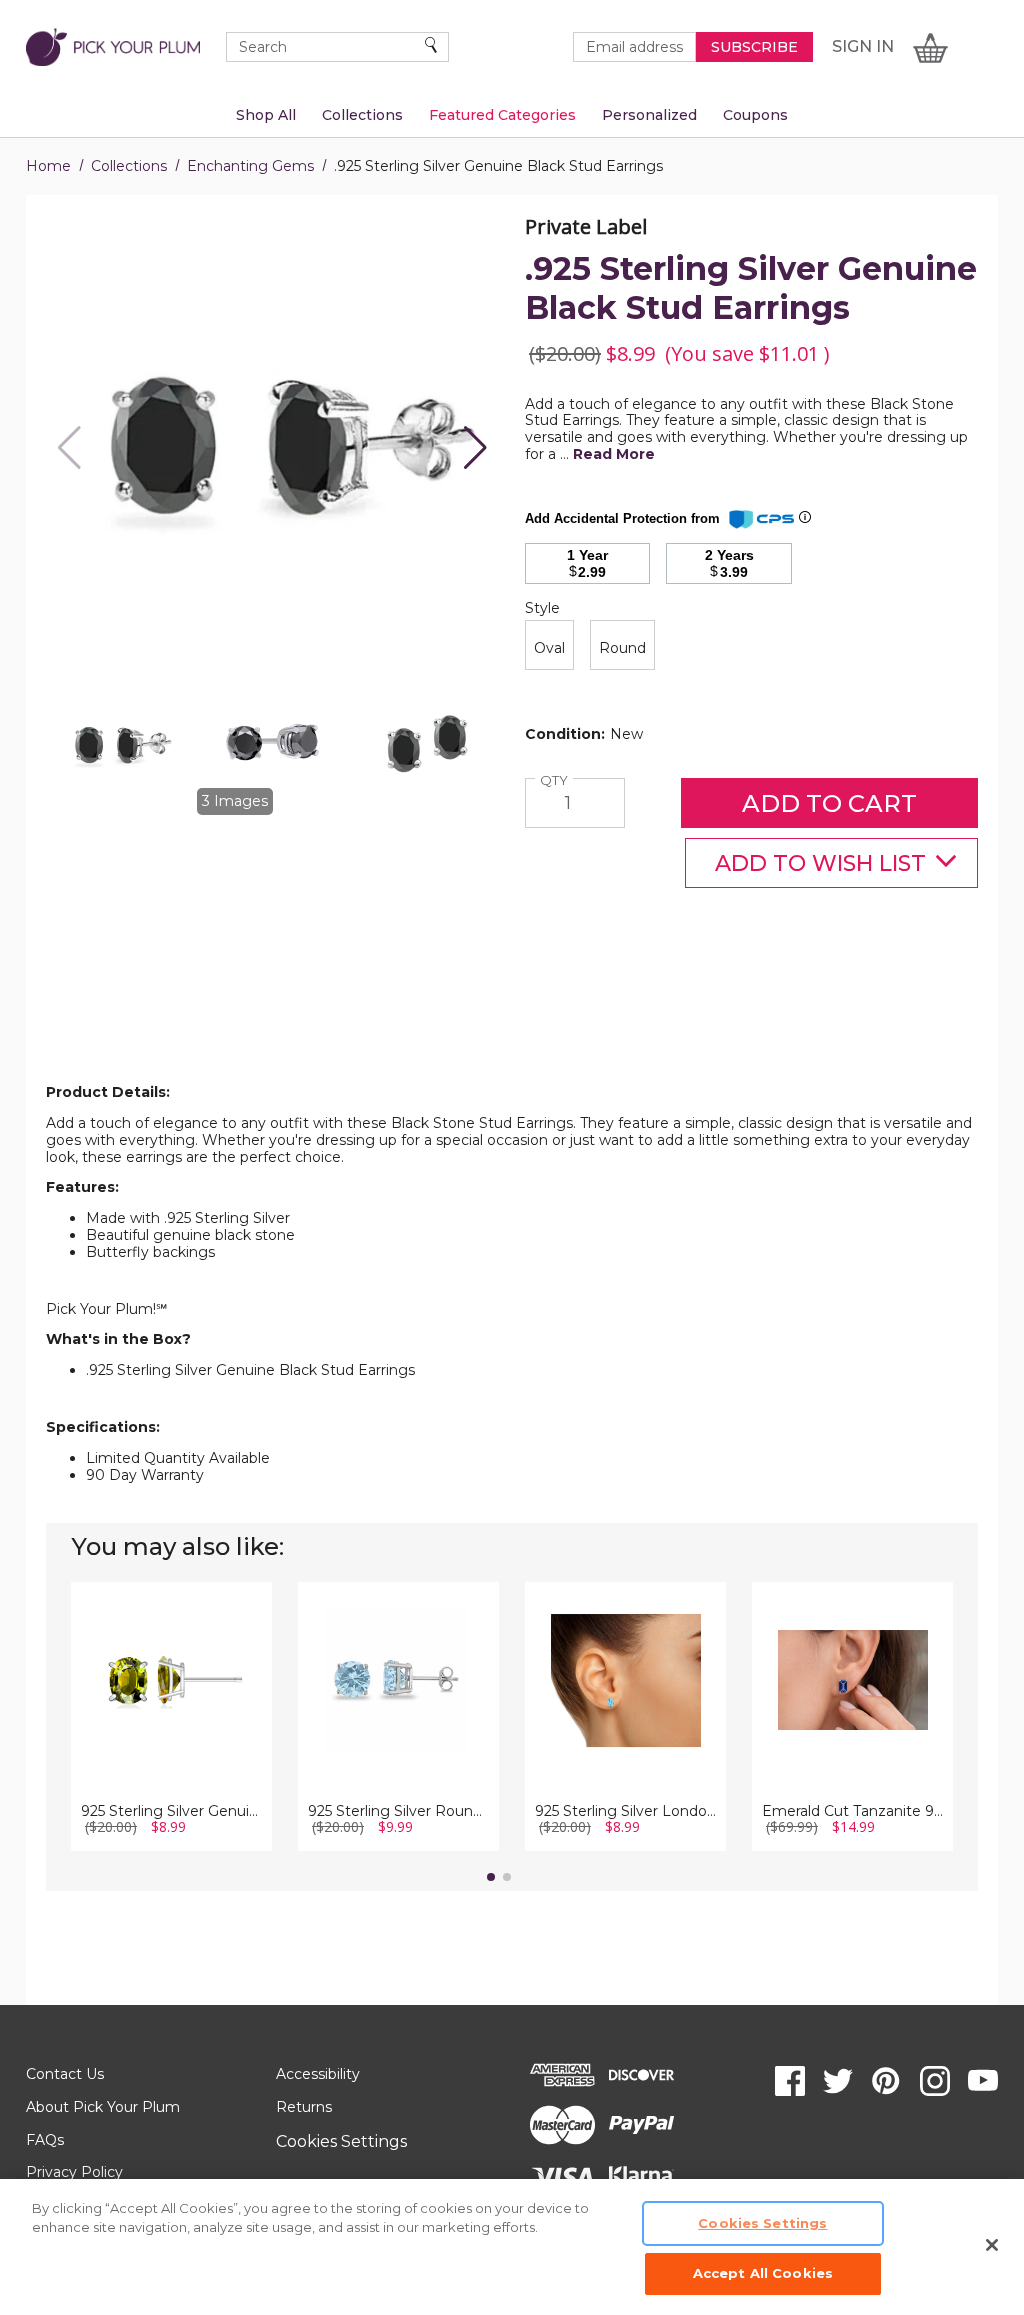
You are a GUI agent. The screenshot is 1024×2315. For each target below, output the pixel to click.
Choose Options (171, 1710)
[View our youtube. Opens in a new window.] (983, 2081)
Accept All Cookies (763, 2273)
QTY (556, 780)
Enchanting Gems (250, 166)
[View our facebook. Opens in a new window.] (790, 2081)
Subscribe (754, 47)
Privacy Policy (74, 2172)
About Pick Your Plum (103, 2107)
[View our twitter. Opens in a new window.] (838, 2081)
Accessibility (318, 2074)
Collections (129, 166)
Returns (304, 2107)
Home (48, 166)
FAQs (45, 2140)
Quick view (171, 1655)
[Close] (992, 2245)
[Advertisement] (512, 1035)
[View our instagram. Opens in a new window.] (935, 2081)
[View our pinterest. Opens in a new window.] (886, 2081)
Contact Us (65, 2074)
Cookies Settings (341, 2141)
